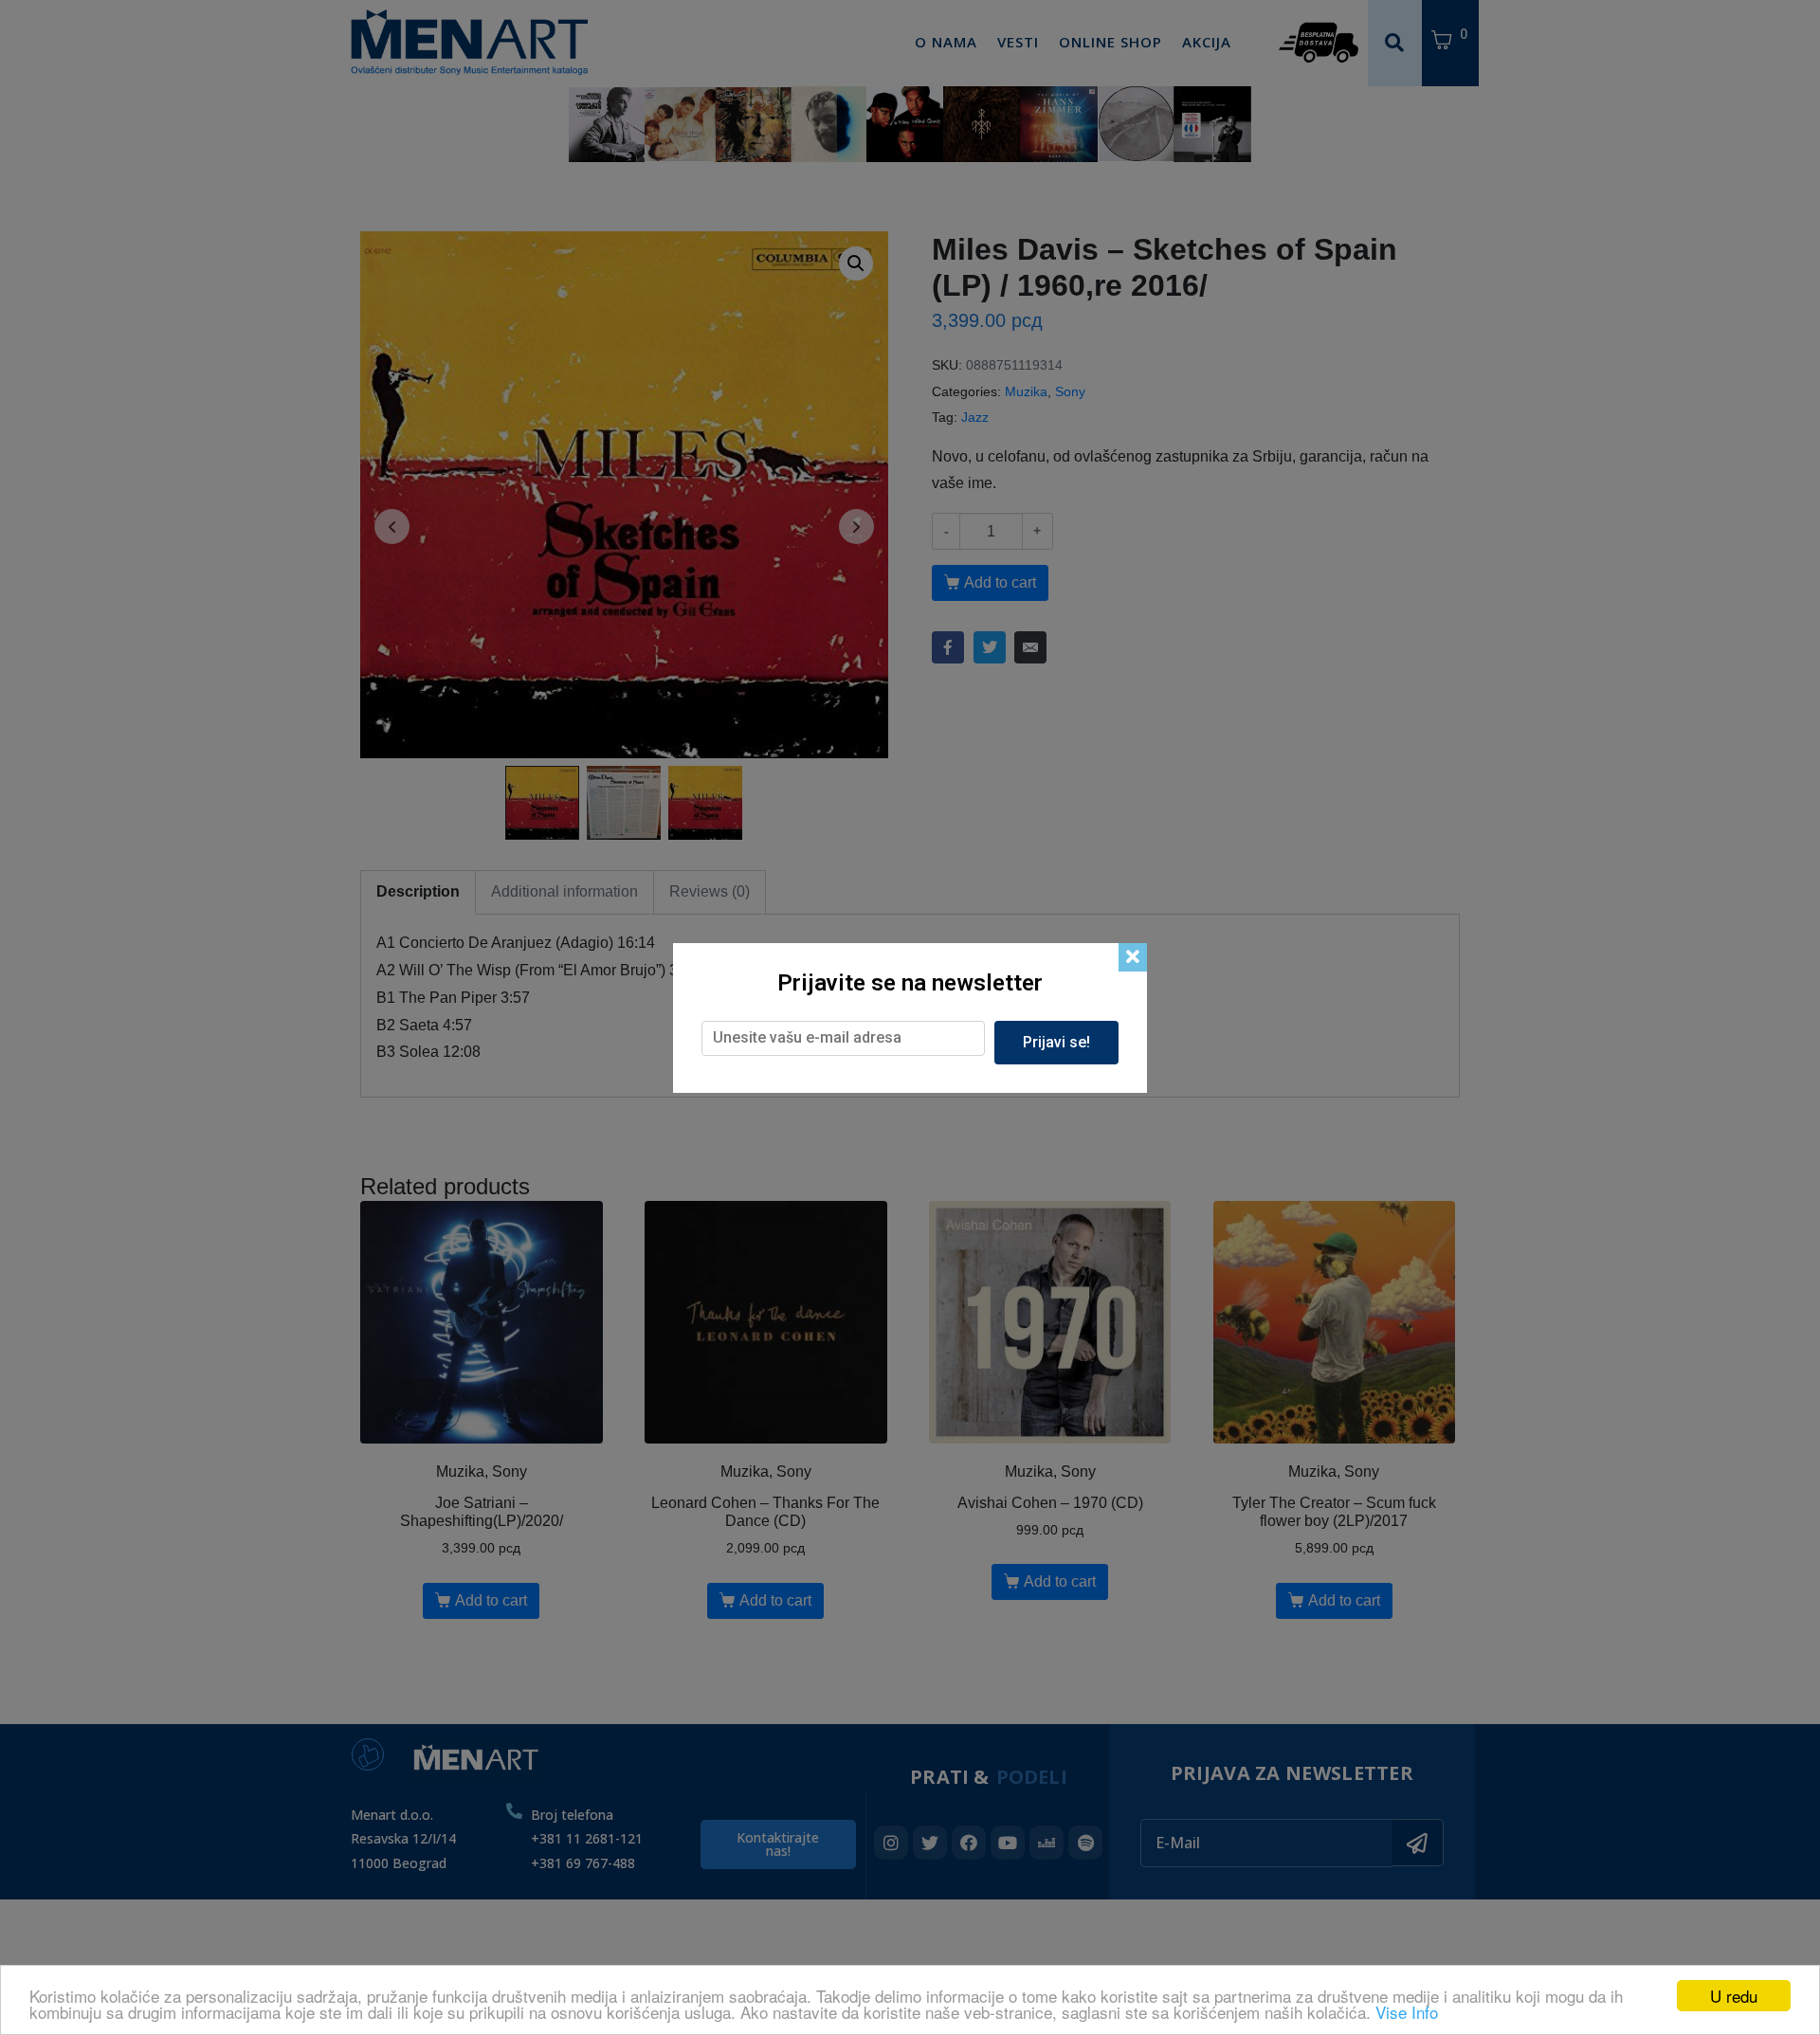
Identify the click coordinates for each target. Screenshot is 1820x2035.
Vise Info (1407, 2012)
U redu (1734, 1996)
